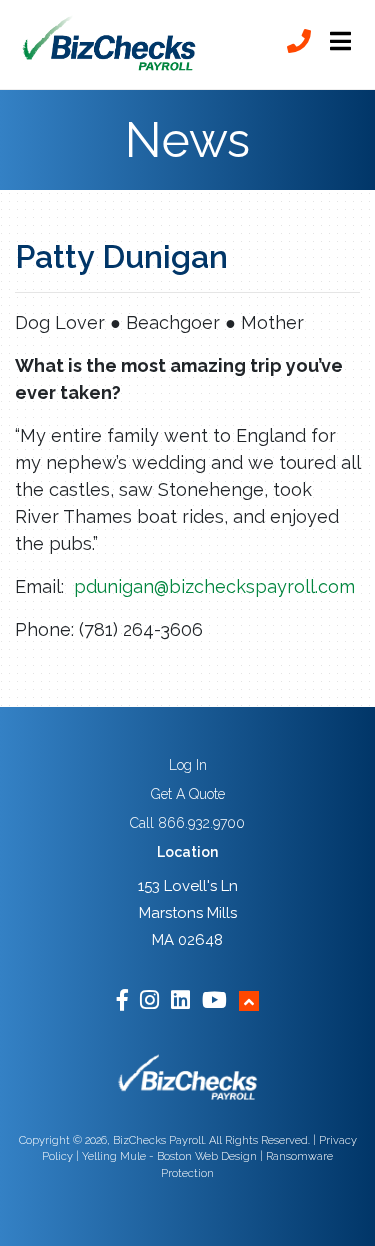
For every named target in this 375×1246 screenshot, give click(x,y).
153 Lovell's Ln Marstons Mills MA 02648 (188, 913)
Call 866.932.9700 (187, 823)
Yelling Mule (114, 1156)
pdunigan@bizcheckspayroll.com (214, 586)
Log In (188, 765)
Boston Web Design (207, 1156)
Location (187, 852)
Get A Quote (188, 794)
